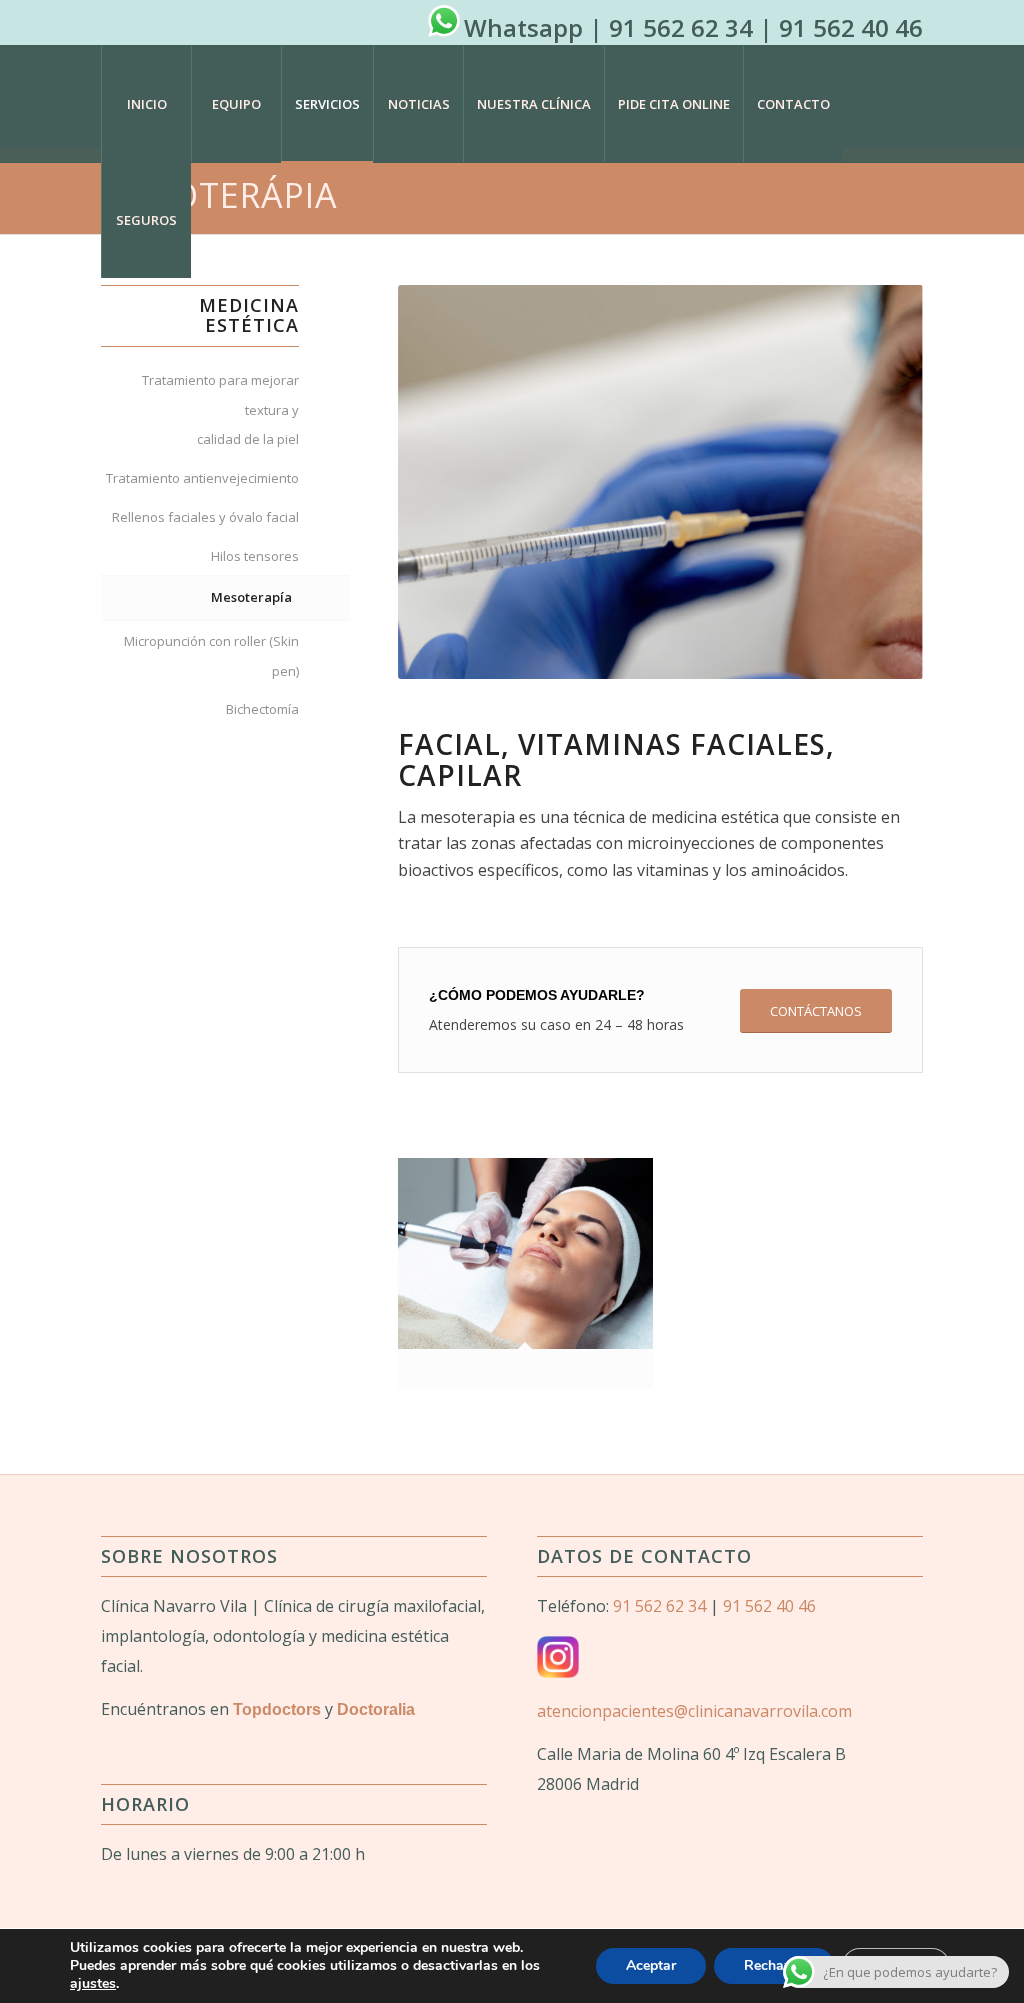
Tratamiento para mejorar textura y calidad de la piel (220, 409)
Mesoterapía (251, 597)
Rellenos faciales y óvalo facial (205, 517)
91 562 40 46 (851, 27)
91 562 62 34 (681, 27)
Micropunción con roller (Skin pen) (211, 656)
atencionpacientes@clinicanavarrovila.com (694, 1711)
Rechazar (774, 1965)
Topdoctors (277, 1709)
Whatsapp (523, 27)
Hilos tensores (254, 556)
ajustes (93, 1984)
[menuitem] (146, 104)
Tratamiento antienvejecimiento (202, 478)
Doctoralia (376, 1709)
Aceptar (651, 1965)
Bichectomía (262, 709)
